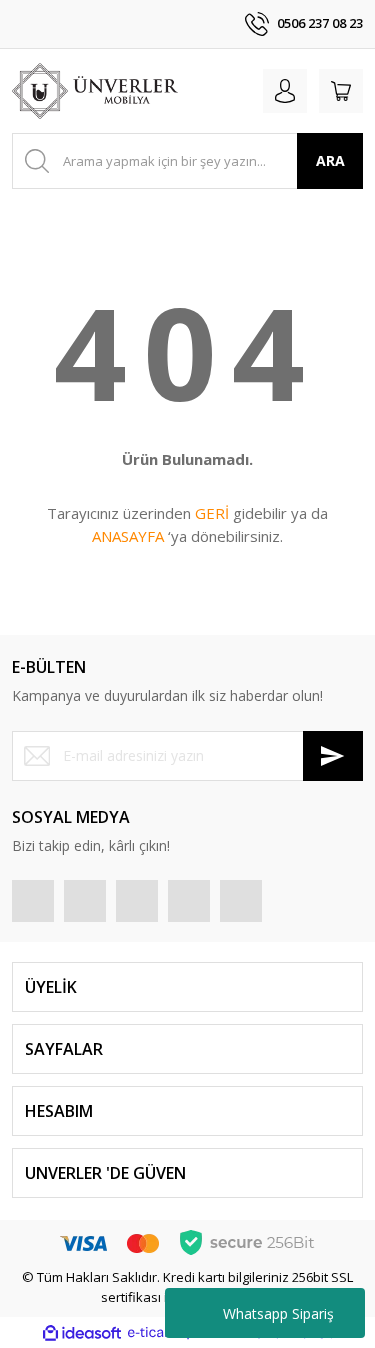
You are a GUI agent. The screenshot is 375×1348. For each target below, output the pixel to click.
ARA (330, 160)
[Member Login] (285, 91)
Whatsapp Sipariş (278, 1313)
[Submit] (333, 756)
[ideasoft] (82, 1333)
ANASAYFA (128, 536)
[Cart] (341, 91)
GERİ (212, 513)
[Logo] (95, 91)
